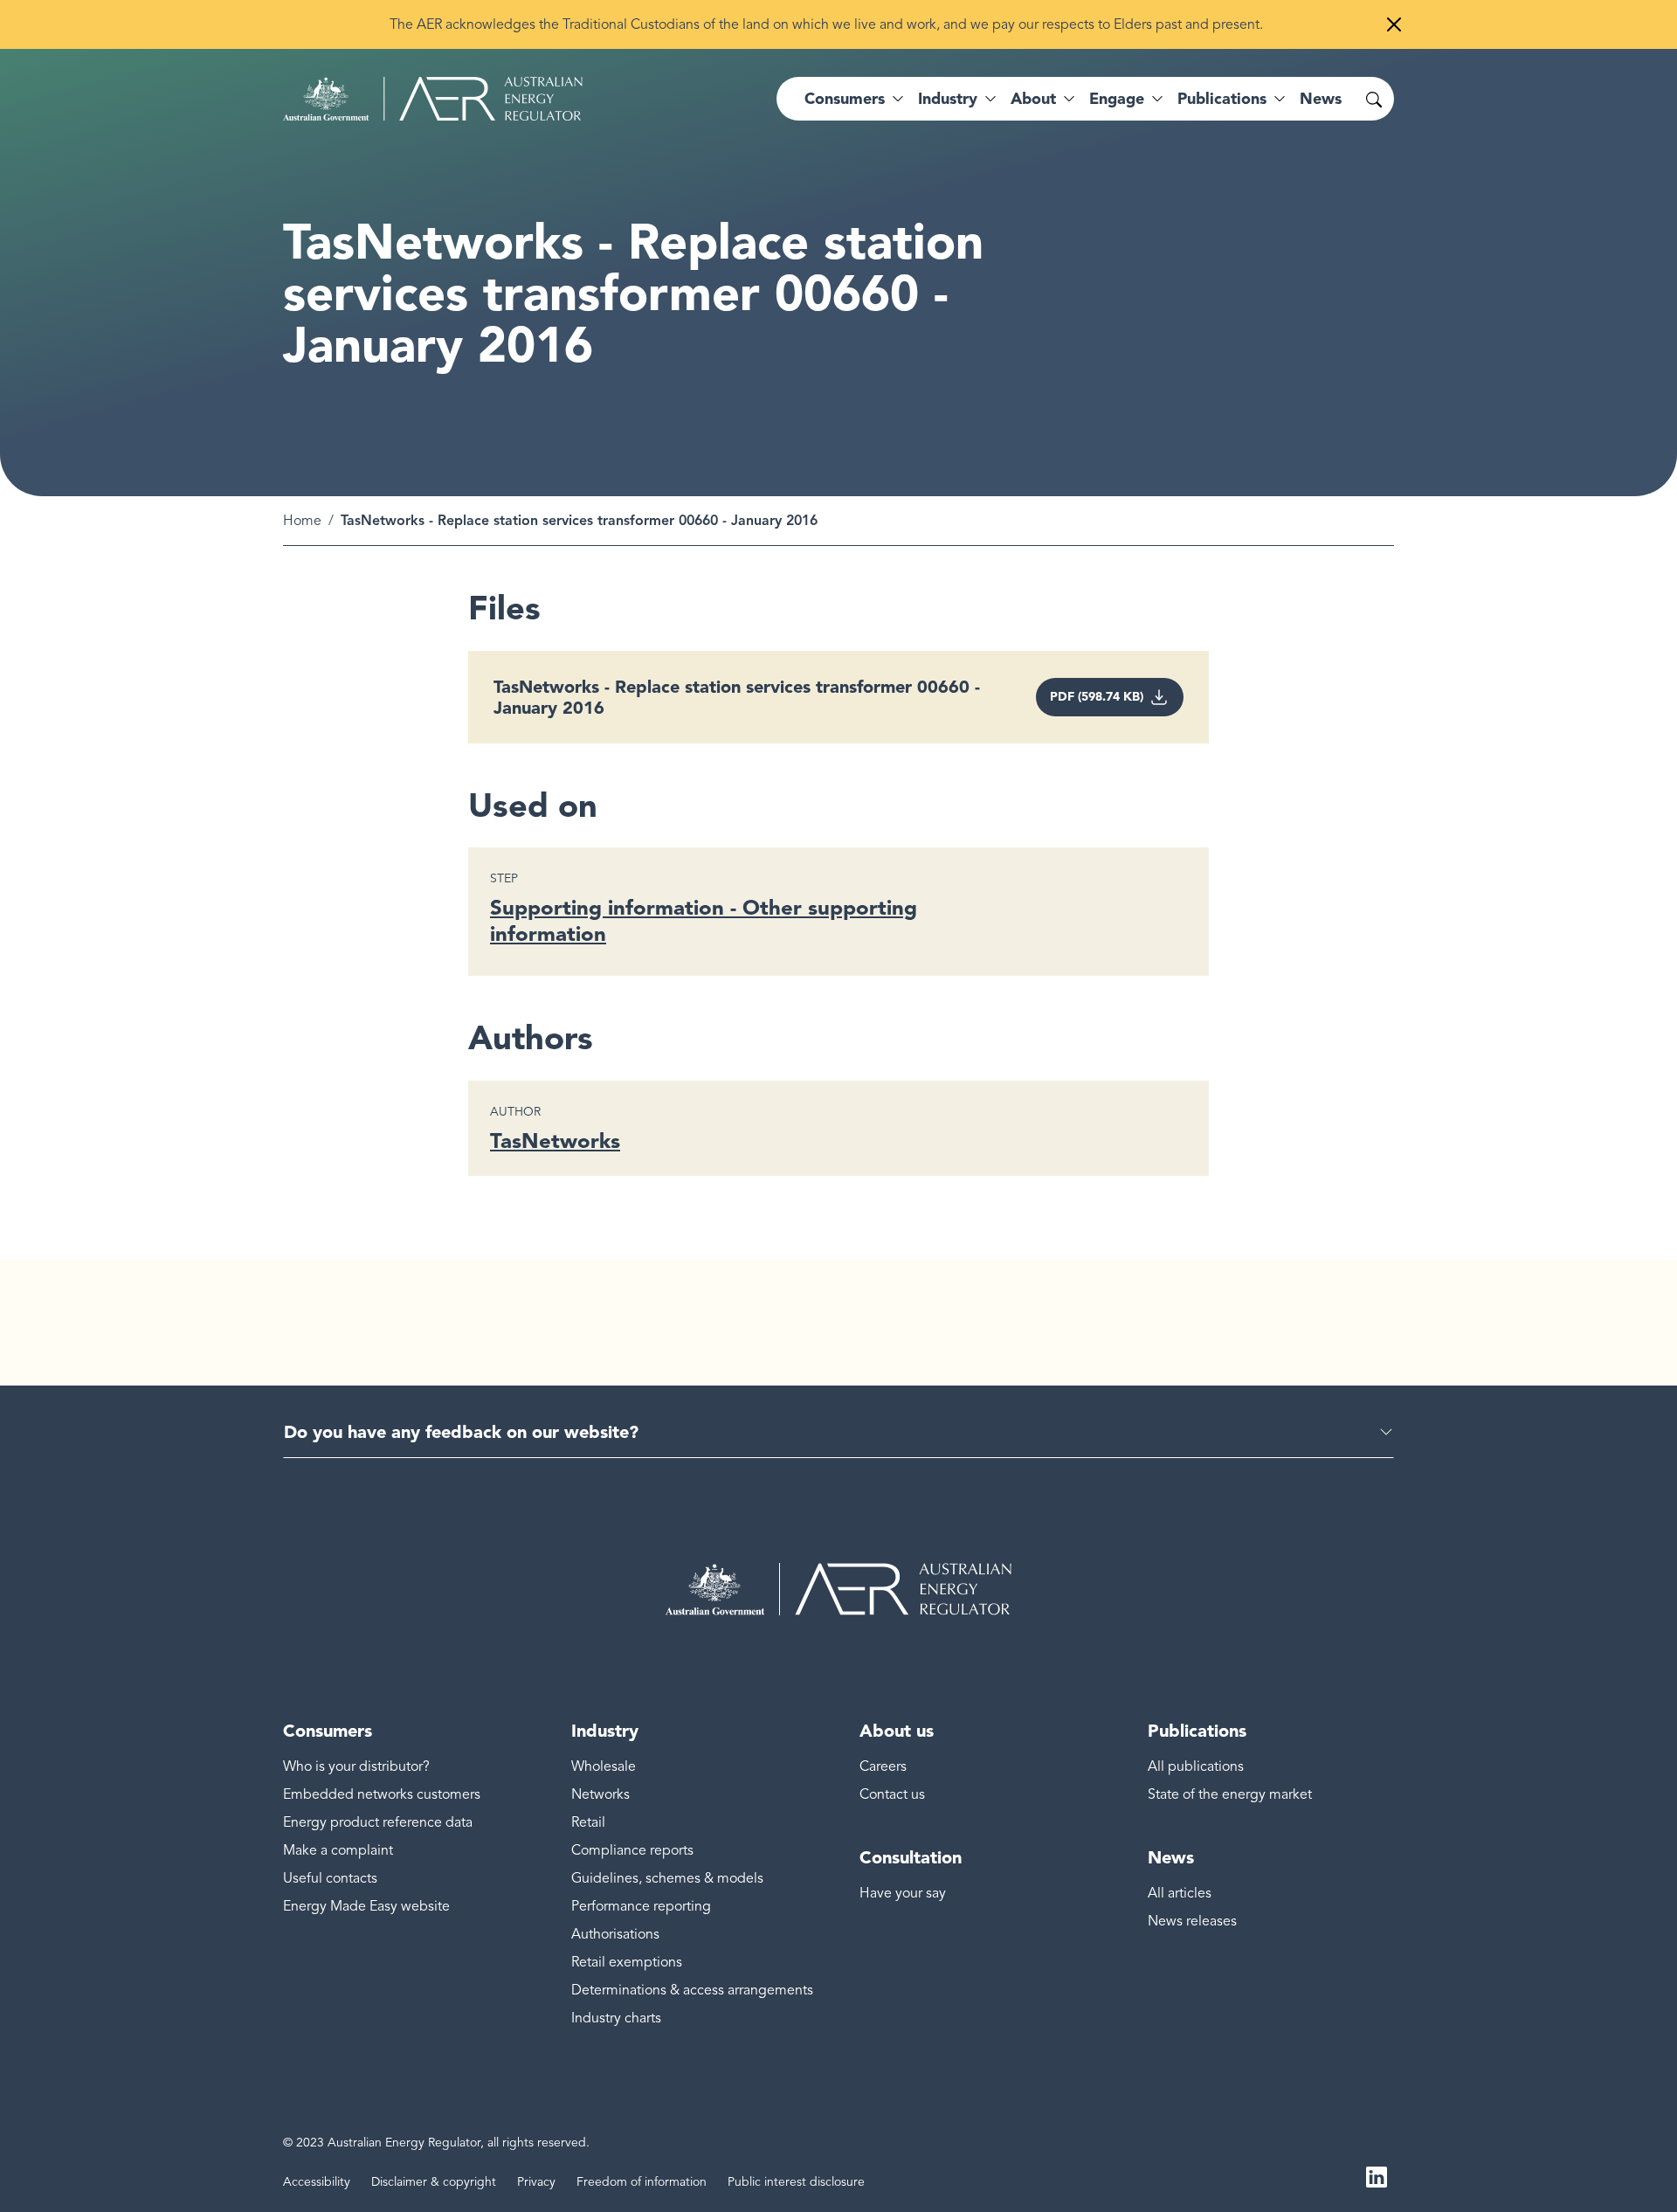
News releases (1192, 1921)
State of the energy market (1230, 1794)
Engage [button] (1117, 99)
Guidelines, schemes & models (667, 1878)
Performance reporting (641, 1906)
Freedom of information (642, 2182)
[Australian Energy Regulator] (433, 99)
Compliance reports (632, 1850)
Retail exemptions (627, 1962)
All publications (1196, 1766)
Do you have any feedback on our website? (461, 1432)
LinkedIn (1377, 2175)
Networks (600, 1794)
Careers (883, 1766)
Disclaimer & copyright (434, 2182)
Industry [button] (948, 99)
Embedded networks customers (382, 1794)
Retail (588, 1822)
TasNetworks (555, 1141)
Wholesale (604, 1766)
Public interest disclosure (796, 2182)
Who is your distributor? (356, 1766)
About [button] (1033, 99)
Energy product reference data (378, 1822)
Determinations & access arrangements (692, 1990)
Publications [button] (1222, 99)
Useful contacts (330, 1878)
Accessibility (317, 2182)
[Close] (1394, 24)
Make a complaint (338, 1850)
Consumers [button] (845, 99)
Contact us (892, 1794)
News (1321, 99)
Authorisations (615, 1934)
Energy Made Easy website (366, 1906)
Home (302, 521)
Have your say (903, 1893)
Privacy (536, 2182)
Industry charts (616, 2018)
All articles (1180, 1893)
